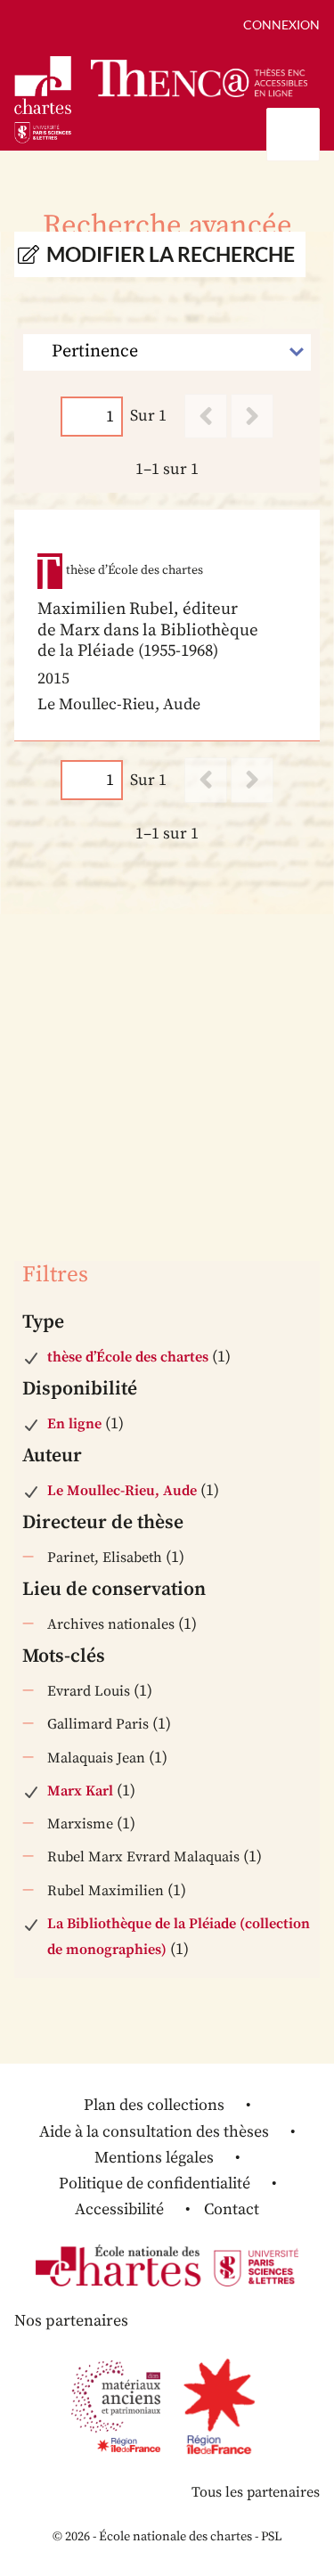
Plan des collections (154, 2105)
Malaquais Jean (96, 1758)
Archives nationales (111, 1624)
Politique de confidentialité (155, 2183)
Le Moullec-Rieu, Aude (122, 1491)
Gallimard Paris (98, 1724)
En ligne (74, 1424)
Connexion (281, 25)
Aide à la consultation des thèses (154, 2132)
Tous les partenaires (256, 2492)
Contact (232, 2209)
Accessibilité (119, 2209)
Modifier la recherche (171, 254)
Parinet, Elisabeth (105, 1558)
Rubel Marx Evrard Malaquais (143, 1857)
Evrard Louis (89, 1691)
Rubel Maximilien (106, 1891)
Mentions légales (154, 2158)
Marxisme (80, 1824)
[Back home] (199, 79)
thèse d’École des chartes (128, 1357)
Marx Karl (80, 1791)
